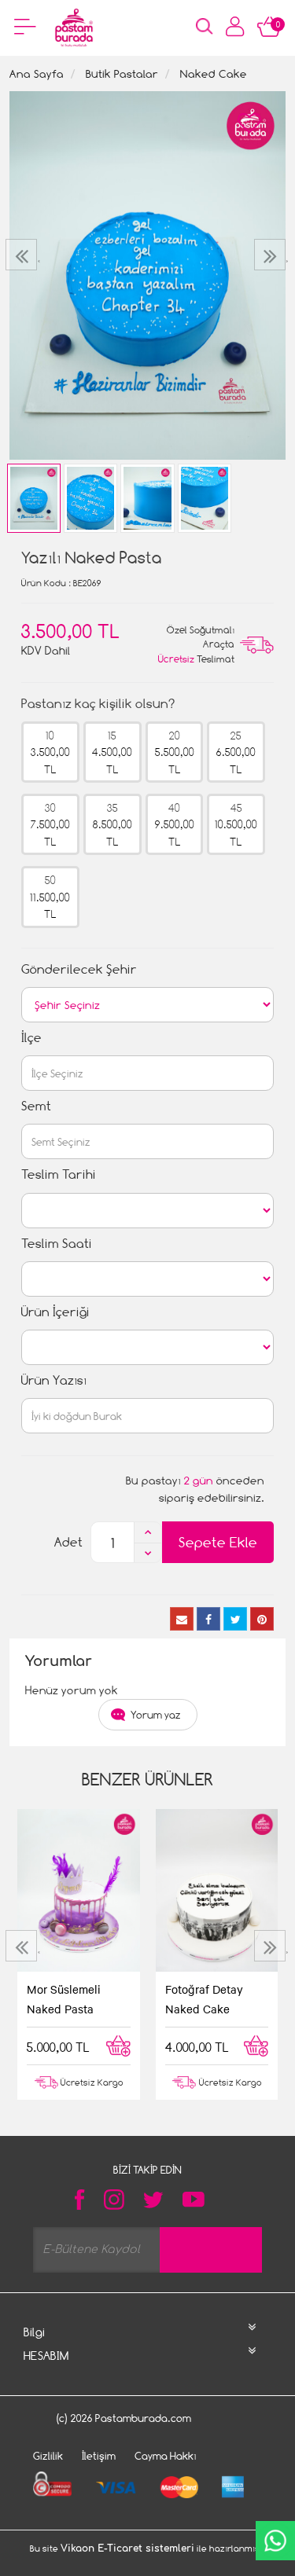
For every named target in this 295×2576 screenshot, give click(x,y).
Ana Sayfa (37, 73)
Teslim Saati (57, 1244)
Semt (36, 1106)
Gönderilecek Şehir (79, 969)
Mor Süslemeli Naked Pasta (64, 1998)
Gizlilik (48, 2456)
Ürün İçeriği (55, 1312)
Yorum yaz (156, 1715)
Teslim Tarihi (59, 1174)
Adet (68, 1542)
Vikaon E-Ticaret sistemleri (127, 2548)
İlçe (31, 1038)
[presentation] (23, 255)
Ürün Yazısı (54, 1380)
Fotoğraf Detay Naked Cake (204, 1998)
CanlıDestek (275, 2541)
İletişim (99, 2456)
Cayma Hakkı (166, 2456)
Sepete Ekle (218, 1542)
